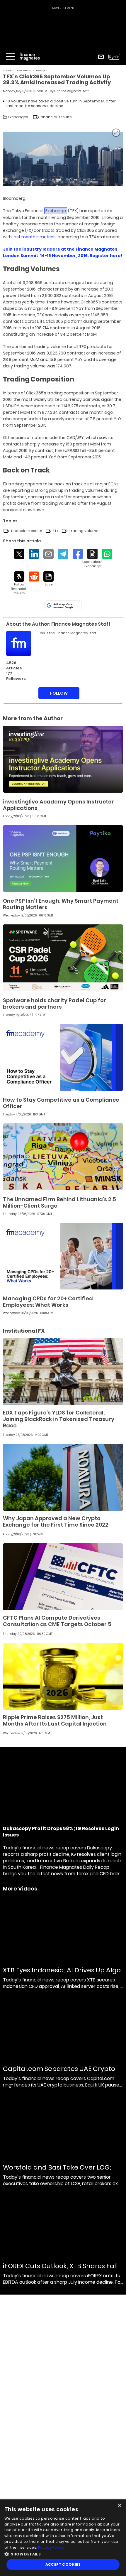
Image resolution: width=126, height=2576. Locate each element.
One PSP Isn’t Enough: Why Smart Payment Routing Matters (61, 904)
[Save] (48, 579)
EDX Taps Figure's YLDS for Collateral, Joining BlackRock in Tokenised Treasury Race (59, 1419)
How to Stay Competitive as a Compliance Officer (61, 1103)
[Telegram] (63, 554)
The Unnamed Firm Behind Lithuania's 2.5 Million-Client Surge (59, 1202)
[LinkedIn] (34, 554)
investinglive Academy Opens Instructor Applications (58, 805)
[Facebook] (78, 554)
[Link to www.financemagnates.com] (63, 759)
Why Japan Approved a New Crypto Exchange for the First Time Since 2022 (56, 1521)
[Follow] (19, 583)
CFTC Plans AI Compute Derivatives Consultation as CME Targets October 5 (57, 1621)
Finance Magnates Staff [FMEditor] (71, 91)
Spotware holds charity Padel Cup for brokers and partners (55, 1003)
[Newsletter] (101, 57)
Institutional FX (24, 71)
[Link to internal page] (19, 643)
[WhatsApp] (107, 554)
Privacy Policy (51, 2547)
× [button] (119, 2506)
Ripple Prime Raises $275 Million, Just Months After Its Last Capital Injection (55, 1720)
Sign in (114, 57)
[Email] (48, 554)
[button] (63, 2554)
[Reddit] (34, 577)
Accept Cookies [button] (63, 2564)
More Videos (20, 1889)
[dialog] (63, 2538)
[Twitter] (19, 554)
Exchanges (42, 71)
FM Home (7, 71)
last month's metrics (34, 237)
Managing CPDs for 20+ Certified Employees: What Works (48, 1302)
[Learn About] (92, 559)
